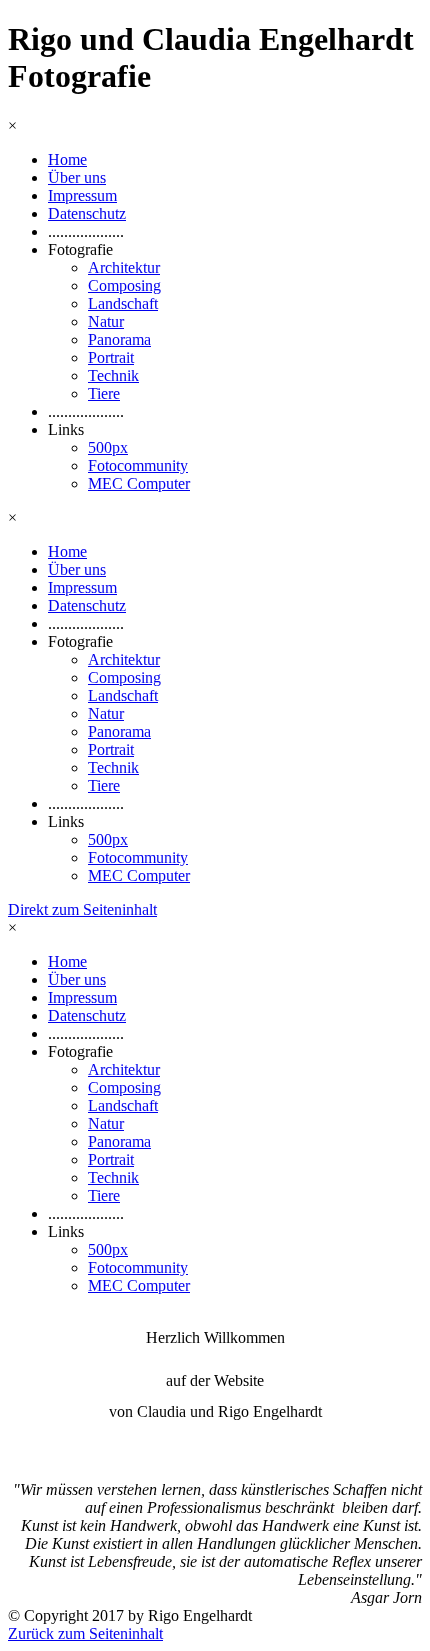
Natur (106, 321)
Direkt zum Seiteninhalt (82, 909)
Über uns (77, 177)
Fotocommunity (138, 465)
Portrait (111, 357)
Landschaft (123, 303)
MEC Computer (139, 483)
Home (67, 159)
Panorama (119, 339)
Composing (124, 285)
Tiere (104, 393)
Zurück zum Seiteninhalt (85, 1633)
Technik (113, 375)
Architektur (124, 267)
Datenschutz (87, 213)
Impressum (82, 195)
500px (108, 447)
